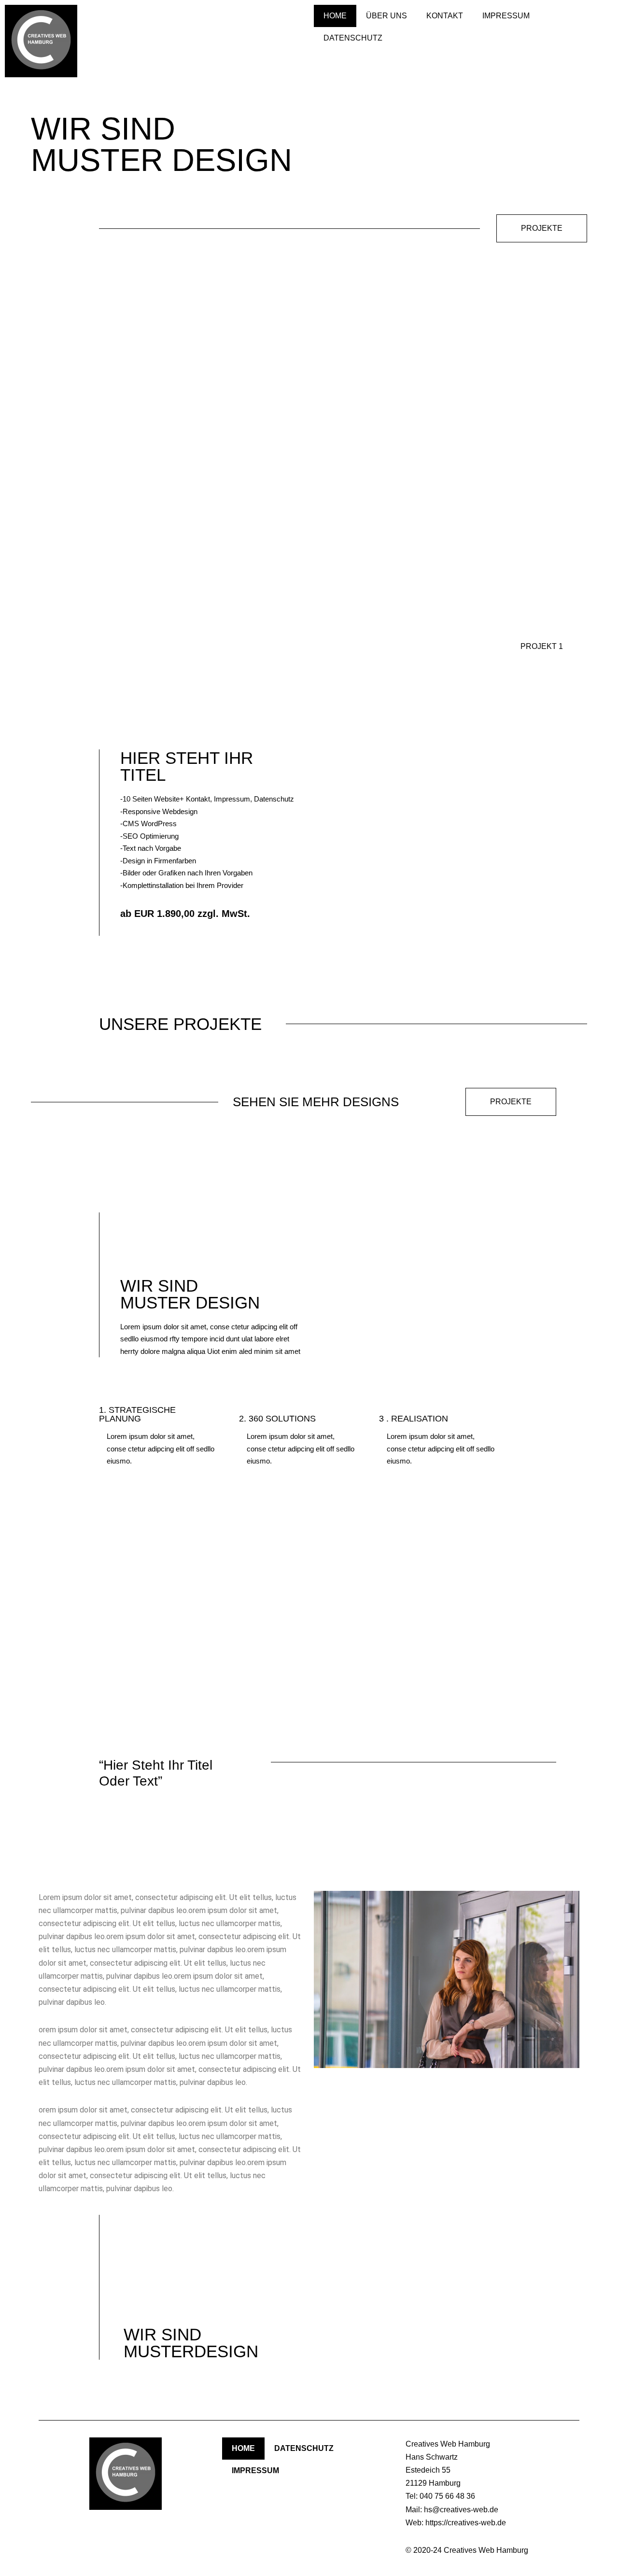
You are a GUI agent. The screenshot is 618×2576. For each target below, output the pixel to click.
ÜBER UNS (386, 16)
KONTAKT (445, 16)
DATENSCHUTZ (353, 38)
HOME (335, 16)
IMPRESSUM (506, 16)
